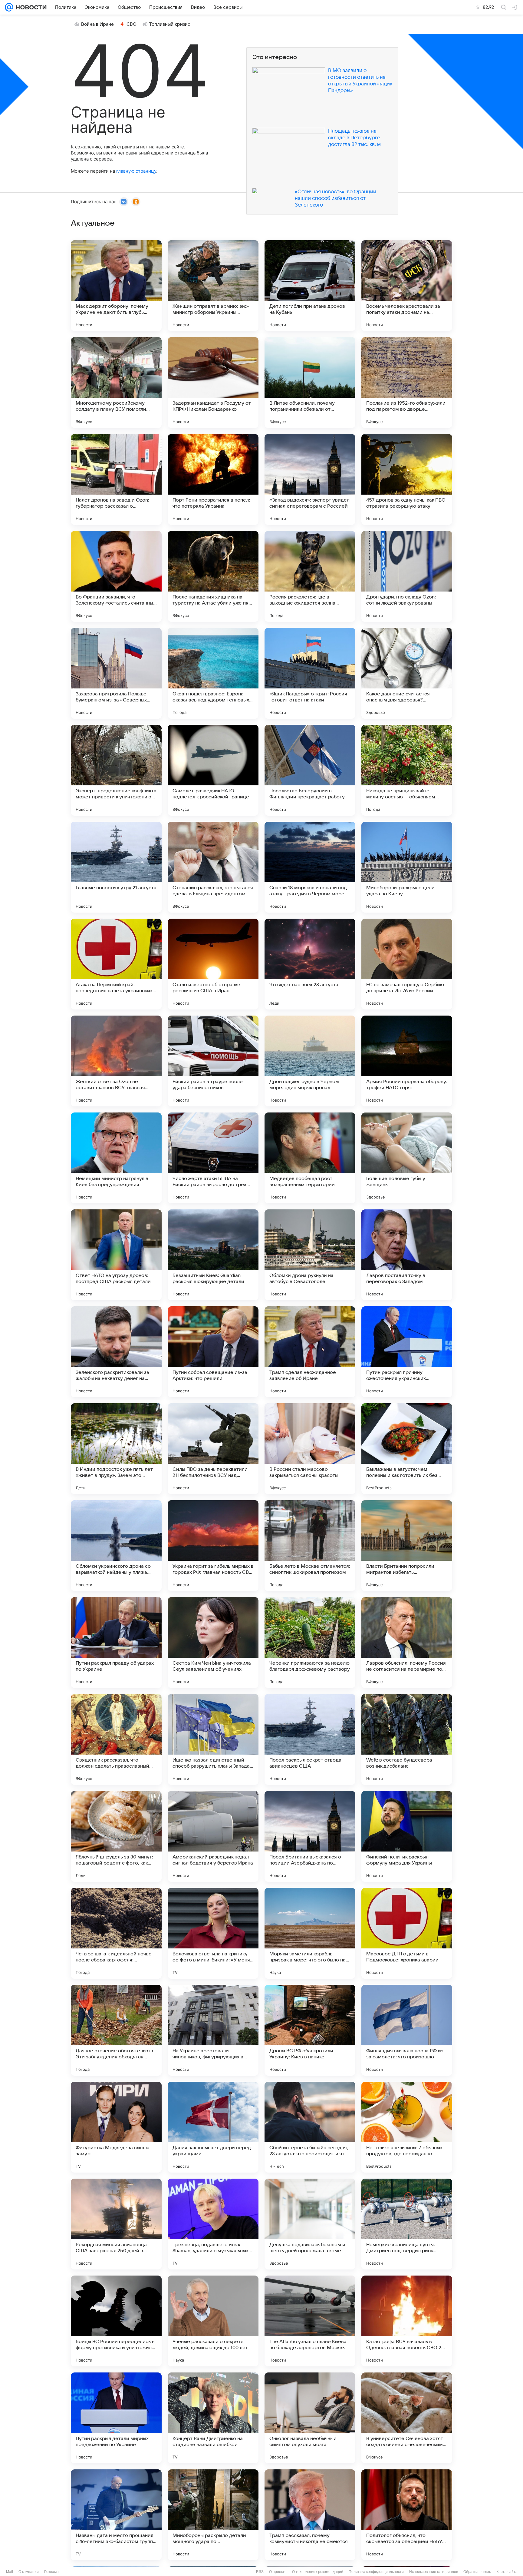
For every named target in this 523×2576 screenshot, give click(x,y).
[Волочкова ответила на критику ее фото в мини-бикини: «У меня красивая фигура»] (213, 1933)
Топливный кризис (170, 24)
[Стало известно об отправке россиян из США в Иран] (213, 964)
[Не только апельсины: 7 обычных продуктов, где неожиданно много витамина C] (407, 2127)
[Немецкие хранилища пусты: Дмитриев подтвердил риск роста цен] (407, 2224)
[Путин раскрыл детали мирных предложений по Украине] (116, 2418)
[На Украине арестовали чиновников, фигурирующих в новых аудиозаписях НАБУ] (213, 2030)
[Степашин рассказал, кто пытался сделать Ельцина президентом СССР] (213, 867)
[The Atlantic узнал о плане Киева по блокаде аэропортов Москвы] (310, 2321)
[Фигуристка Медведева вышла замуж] (116, 2127)
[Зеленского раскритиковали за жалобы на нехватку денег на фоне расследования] (116, 1352)
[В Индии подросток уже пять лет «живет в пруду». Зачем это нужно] (116, 1449)
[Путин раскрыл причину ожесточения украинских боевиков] (407, 1352)
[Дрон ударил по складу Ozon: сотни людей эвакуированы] (407, 576)
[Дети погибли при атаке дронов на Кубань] (310, 286)
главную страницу (136, 171)
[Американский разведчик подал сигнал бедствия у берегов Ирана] (213, 1836)
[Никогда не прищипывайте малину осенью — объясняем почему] (407, 770)
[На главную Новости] (30, 7)
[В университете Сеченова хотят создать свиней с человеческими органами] (407, 2418)
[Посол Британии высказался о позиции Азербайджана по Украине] (310, 1836)
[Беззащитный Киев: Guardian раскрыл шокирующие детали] (213, 1255)
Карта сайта (507, 2572)
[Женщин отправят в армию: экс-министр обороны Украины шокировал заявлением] (213, 286)
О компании (29, 2572)
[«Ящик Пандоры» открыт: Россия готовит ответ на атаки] (310, 673)
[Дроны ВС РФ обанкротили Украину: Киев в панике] (310, 2030)
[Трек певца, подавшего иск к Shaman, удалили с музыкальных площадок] (213, 2224)
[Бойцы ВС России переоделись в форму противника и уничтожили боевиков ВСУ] (116, 2321)
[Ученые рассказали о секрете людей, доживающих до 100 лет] (213, 2321)
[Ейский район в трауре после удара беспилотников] (213, 1061)
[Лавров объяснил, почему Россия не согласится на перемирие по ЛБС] (407, 1643)
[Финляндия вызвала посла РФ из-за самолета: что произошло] (407, 2030)
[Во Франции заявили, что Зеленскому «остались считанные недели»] (116, 576)
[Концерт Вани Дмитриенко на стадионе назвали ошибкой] (213, 2418)
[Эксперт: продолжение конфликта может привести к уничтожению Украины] (116, 770)
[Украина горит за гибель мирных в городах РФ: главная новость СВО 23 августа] (213, 1546)
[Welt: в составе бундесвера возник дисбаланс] (407, 1739)
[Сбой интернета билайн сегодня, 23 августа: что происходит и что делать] (310, 2127)
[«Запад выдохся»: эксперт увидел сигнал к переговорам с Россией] (310, 479)
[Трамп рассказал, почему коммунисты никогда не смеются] (310, 2515)
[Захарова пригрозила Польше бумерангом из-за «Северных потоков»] (116, 673)
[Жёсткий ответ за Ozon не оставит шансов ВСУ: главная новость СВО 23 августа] (116, 1061)
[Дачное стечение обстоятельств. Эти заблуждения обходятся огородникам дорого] (116, 2030)
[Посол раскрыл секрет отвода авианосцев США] (310, 1739)
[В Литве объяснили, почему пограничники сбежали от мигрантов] (310, 383)
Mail (10, 2572)
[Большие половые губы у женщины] (407, 1158)
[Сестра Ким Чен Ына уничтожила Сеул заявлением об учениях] (213, 1643)
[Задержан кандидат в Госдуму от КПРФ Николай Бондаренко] (213, 383)
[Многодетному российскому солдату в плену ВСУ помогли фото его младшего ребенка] (116, 383)
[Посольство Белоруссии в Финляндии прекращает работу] (310, 770)
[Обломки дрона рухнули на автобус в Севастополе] (310, 1255)
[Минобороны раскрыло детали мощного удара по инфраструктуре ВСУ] (213, 2515)
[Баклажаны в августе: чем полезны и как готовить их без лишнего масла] (407, 1449)
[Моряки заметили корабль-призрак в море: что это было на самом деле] (310, 1933)
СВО (132, 24)
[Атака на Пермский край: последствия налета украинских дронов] (116, 964)
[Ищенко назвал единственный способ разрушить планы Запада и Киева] (213, 1739)
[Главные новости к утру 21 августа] (116, 867)
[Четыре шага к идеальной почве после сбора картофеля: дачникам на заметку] (116, 1933)
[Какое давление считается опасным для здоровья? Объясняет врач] (407, 673)
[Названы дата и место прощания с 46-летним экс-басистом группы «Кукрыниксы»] (116, 2515)
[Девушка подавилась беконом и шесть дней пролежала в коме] (310, 2224)
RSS (260, 2572)
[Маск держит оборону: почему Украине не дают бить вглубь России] (116, 286)
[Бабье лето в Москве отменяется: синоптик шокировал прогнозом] (310, 1546)
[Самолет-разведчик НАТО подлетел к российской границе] (213, 770)
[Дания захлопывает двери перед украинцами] (213, 2127)
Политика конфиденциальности (376, 2572)
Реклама (51, 2572)
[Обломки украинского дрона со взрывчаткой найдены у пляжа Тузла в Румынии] (116, 1546)
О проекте (278, 2572)
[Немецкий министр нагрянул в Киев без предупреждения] (116, 1158)
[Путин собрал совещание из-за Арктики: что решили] (213, 1352)
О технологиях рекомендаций (318, 2572)
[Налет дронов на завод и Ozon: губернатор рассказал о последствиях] (116, 479)
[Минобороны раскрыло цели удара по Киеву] (407, 867)
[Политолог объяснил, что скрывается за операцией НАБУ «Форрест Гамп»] (407, 2515)
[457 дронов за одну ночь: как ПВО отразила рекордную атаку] (407, 479)
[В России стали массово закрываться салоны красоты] (310, 1449)
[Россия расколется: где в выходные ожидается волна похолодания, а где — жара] (310, 576)
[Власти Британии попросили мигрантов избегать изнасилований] (407, 1546)
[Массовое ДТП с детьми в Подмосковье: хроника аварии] (407, 1933)
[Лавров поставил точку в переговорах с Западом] (407, 1255)
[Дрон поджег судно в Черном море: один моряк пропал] (310, 1061)
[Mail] (9, 7)
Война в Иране (97, 24)
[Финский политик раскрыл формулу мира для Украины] (407, 1836)
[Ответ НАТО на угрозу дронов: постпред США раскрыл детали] (116, 1255)
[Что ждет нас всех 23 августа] (310, 964)
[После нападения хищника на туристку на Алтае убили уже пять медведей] (213, 576)
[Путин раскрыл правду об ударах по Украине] (116, 1643)
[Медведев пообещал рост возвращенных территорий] (310, 1158)
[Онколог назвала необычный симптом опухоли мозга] (310, 2418)
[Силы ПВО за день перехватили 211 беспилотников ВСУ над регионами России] (213, 1449)
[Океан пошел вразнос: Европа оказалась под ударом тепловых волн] (213, 673)
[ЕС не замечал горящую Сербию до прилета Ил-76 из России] (407, 964)
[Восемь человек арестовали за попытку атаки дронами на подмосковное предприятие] (407, 286)
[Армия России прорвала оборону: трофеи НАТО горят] (407, 1061)
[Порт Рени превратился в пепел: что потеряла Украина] (213, 479)
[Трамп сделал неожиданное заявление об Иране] (310, 1352)
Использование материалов (434, 2572)
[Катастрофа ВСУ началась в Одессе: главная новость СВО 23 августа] (407, 2321)
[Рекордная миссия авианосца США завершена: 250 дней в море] (116, 2224)
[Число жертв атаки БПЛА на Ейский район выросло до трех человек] (213, 1158)
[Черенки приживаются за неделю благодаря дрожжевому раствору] (310, 1643)
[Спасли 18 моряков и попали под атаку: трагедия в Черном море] (310, 867)
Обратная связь (477, 2572)
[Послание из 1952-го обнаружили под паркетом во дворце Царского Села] (407, 383)
